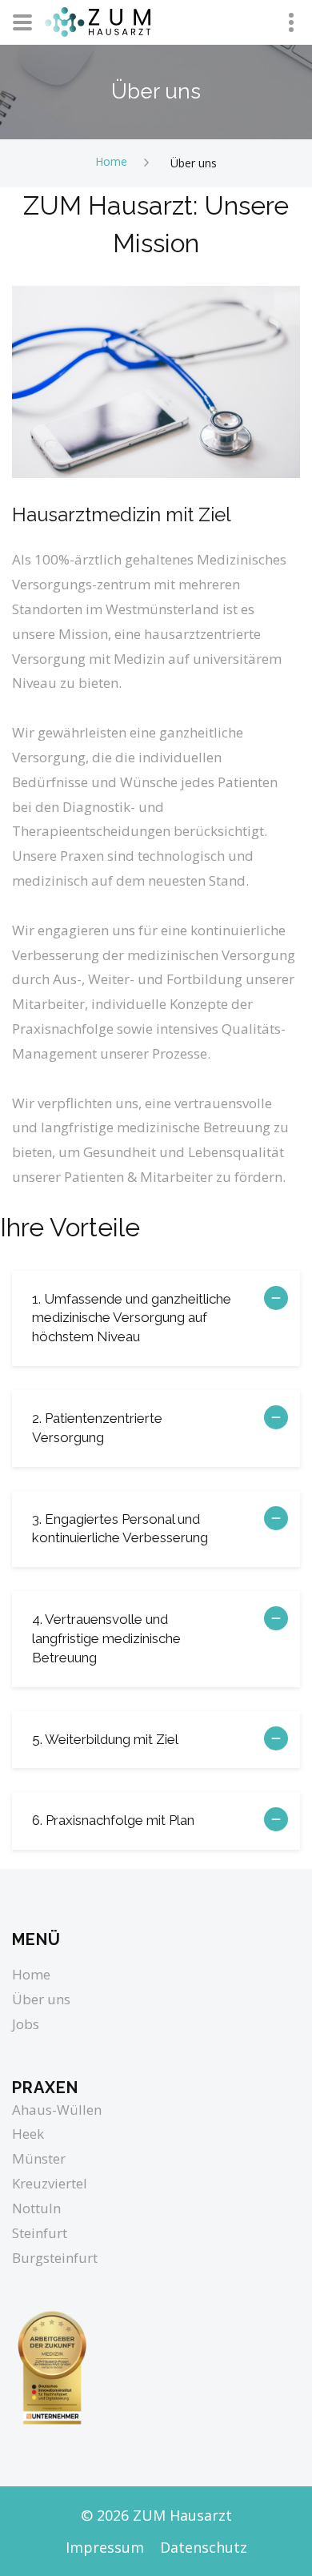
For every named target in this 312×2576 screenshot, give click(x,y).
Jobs (26, 2024)
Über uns (41, 1999)
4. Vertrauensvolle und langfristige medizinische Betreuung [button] (106, 1638)
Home (111, 161)
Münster (39, 2158)
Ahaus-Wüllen (57, 2110)
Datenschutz (204, 2547)
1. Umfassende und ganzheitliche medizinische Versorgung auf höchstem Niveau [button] (132, 1318)
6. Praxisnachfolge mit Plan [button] (113, 1820)
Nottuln (36, 2208)
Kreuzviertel (50, 2183)
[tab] (156, 1318)
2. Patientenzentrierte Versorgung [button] (97, 1428)
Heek (28, 2134)
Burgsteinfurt (55, 2258)
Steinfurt (40, 2233)
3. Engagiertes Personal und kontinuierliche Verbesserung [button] (120, 1529)
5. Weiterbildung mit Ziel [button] (105, 1739)
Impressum (105, 2547)
